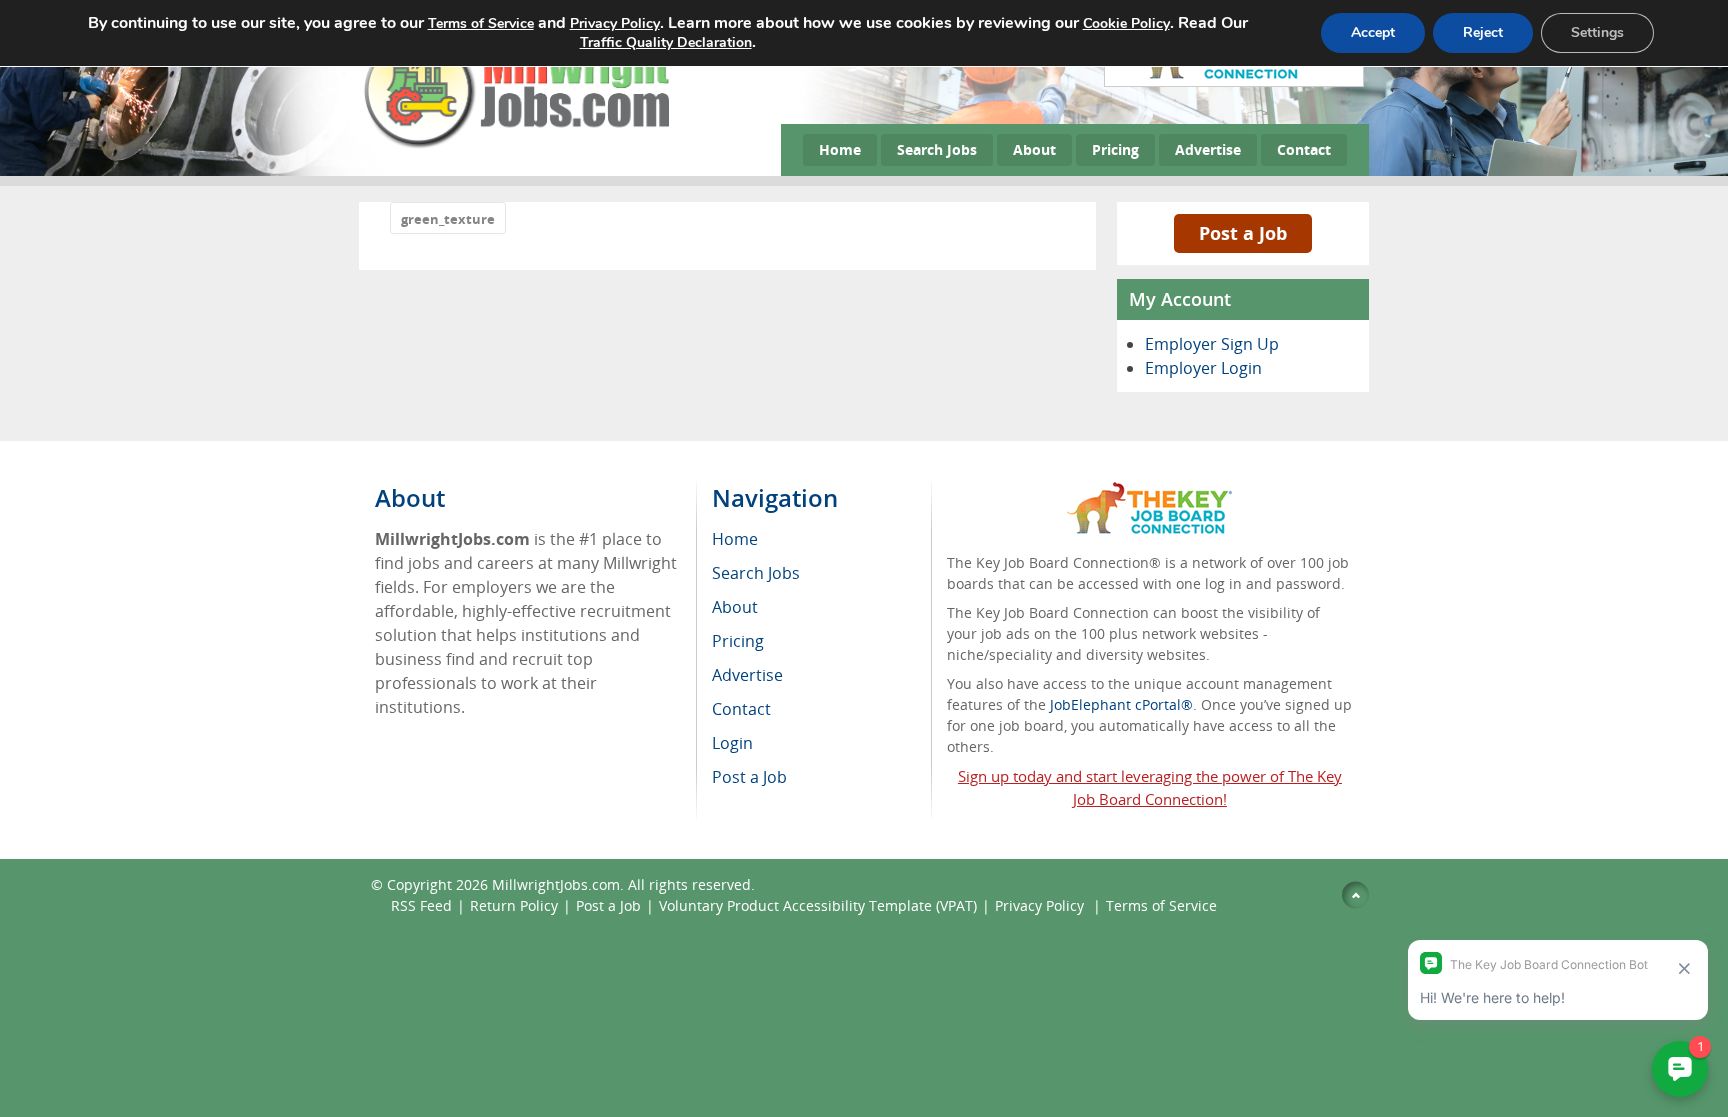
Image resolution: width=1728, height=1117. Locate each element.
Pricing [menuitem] (738, 641)
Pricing (1115, 149)
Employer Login (1203, 368)
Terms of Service (1161, 905)
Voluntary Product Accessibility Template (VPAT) (818, 905)
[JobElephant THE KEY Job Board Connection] (1149, 491)
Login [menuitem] (732, 743)
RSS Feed (421, 905)
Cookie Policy (1126, 23)
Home (840, 149)
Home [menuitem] (735, 539)
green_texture (448, 219)
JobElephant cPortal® (1121, 704)
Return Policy (514, 905)
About (1034, 149)
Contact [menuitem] (741, 709)
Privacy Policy (1041, 905)
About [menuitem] (735, 607)
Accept (1373, 32)
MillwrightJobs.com (556, 884)
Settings (1597, 32)
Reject (1483, 32)
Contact (1304, 149)
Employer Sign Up (1212, 344)
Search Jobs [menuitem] (756, 573)
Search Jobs (937, 149)
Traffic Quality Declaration (666, 42)
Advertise (1208, 149)
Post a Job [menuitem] (749, 777)
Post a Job (1243, 233)
